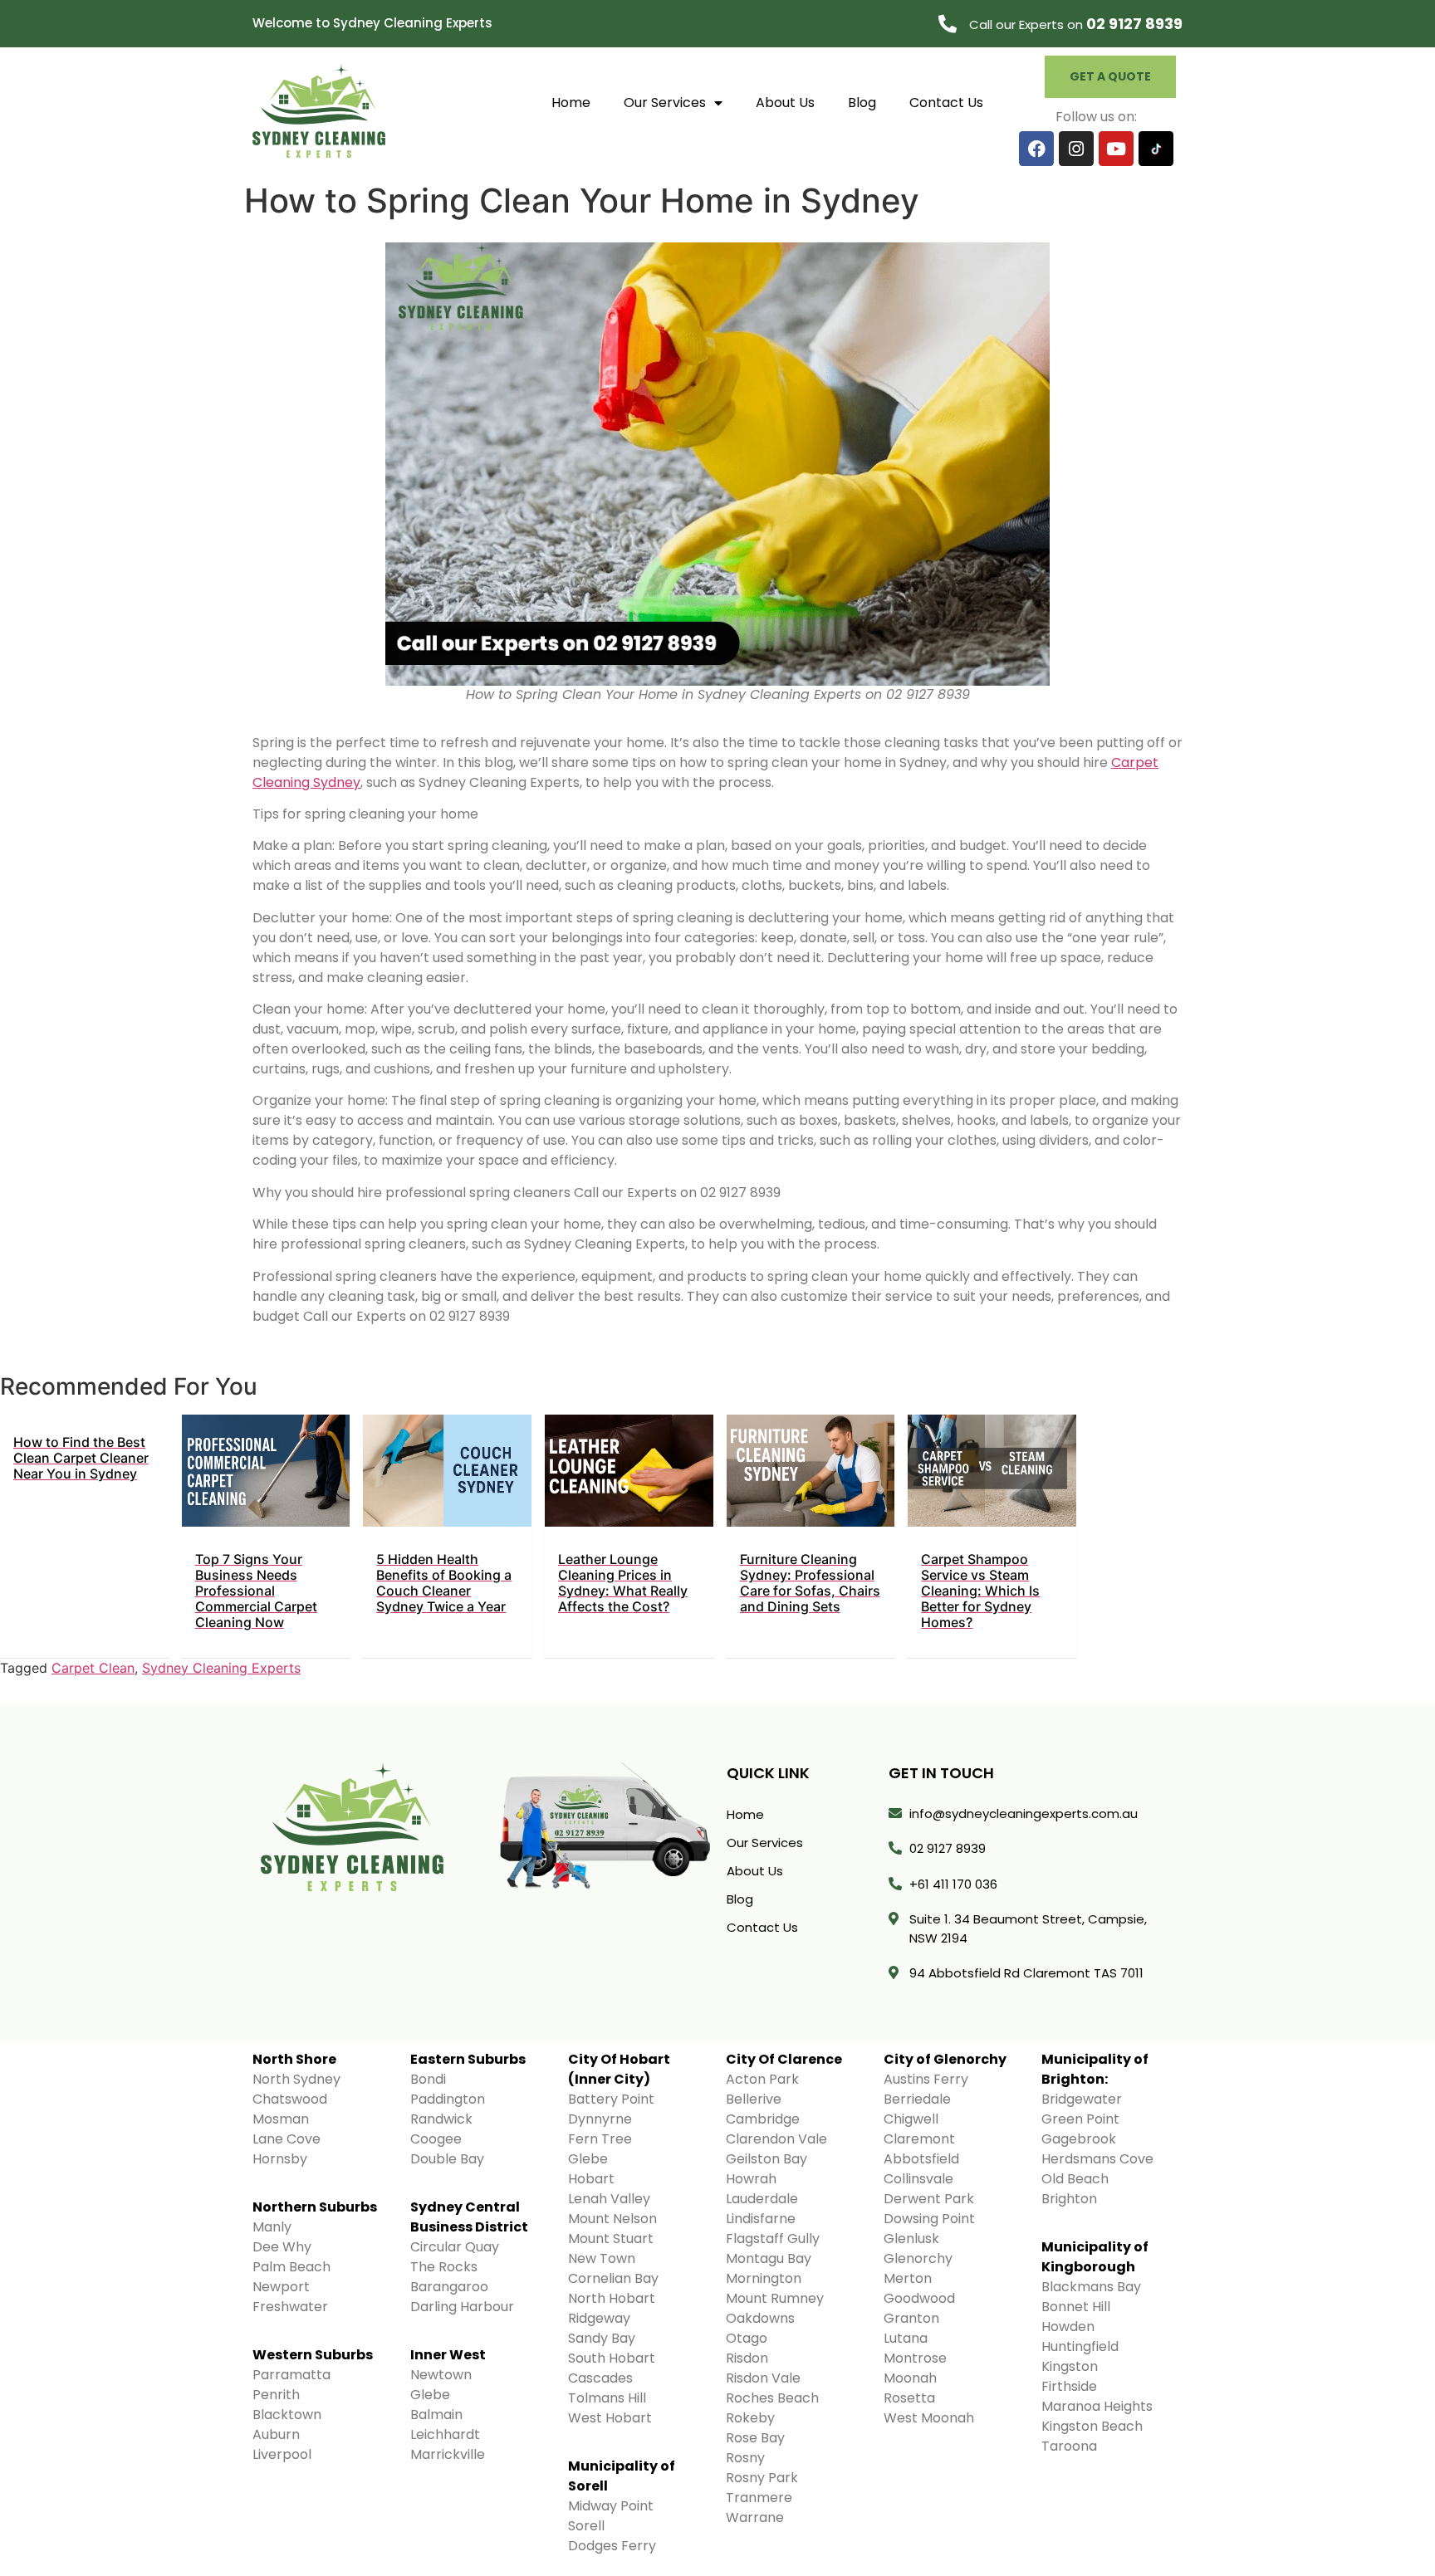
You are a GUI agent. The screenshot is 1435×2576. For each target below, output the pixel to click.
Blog (862, 103)
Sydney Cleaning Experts (221, 1668)
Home (571, 103)
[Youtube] (1116, 149)
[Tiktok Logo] (1156, 149)
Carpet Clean (93, 1668)
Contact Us (946, 103)
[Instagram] (1076, 149)
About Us (785, 103)
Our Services (665, 103)
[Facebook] (1036, 149)
